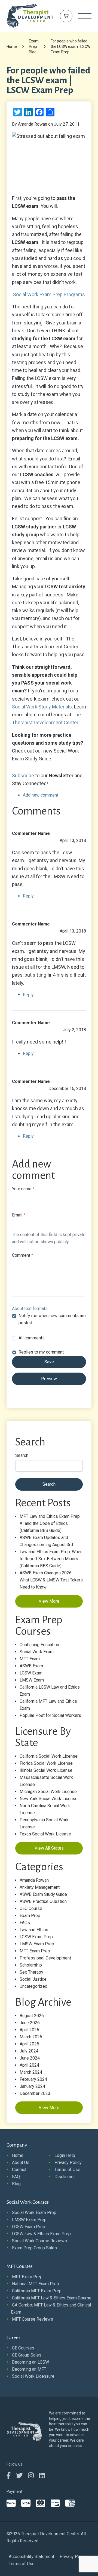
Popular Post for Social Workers (50, 1715)
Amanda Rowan (34, 1880)
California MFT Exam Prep (37, 2291)
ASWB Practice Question (43, 1901)
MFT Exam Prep (35, 1951)
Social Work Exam (37, 1652)
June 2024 (30, 2058)
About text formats (30, 1309)
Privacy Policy (68, 2162)
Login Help (65, 2155)
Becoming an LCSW (30, 2362)
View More (49, 1601)
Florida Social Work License (46, 1763)
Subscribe (23, 775)
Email (19, 1215)
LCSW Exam (31, 1673)
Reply (28, 896)
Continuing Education (39, 1645)
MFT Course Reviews (33, 2319)
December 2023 (35, 2093)
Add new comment (41, 795)
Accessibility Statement (31, 2557)
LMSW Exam (32, 1680)
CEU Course (31, 1908)
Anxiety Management (40, 1887)
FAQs (25, 1923)
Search (22, 1455)
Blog (16, 2184)
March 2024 (31, 2072)
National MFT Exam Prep (36, 2284)
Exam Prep (30, 1916)
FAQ (16, 2177)
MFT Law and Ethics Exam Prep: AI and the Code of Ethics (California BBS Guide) (50, 1523)
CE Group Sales (27, 2355)
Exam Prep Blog (34, 47)
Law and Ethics (34, 1930)
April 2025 (29, 2044)
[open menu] (85, 16)
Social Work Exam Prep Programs (49, 294)
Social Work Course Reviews (39, 2241)
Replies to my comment (41, 1352)
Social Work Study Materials (42, 707)
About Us (21, 2162)
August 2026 (32, 2016)
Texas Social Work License (45, 1834)
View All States (49, 1848)
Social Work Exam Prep (34, 2213)
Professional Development (45, 1958)
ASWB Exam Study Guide (43, 1894)
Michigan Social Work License (48, 1792)
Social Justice (33, 1979)
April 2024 (29, 2065)
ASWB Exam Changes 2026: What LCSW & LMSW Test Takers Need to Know (51, 1580)
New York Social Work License (49, 1799)
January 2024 (32, 2086)
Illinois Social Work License (46, 1770)
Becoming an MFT (29, 2369)
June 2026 (30, 2023)
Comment (23, 1255)
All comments (32, 1338)
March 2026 (31, 2037)
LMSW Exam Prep (37, 1944)
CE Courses (23, 2348)
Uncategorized (33, 1986)
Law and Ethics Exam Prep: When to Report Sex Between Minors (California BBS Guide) (51, 1559)
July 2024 (29, 2051)
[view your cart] (66, 16)
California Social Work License (49, 1756)
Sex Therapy (31, 1972)
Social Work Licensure (33, 2376)
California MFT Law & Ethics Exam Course (52, 2298)
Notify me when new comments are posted (52, 1319)
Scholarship (31, 1965)
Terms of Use (67, 2170)
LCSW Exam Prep (36, 1937)
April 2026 (29, 2030)
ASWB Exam (31, 1666)
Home (12, 47)
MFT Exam (30, 1659)
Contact (19, 2170)
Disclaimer (65, 2177)
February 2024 (33, 2079)
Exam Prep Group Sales (34, 2248)
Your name (23, 1189)
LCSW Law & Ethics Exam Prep (41, 2234)
